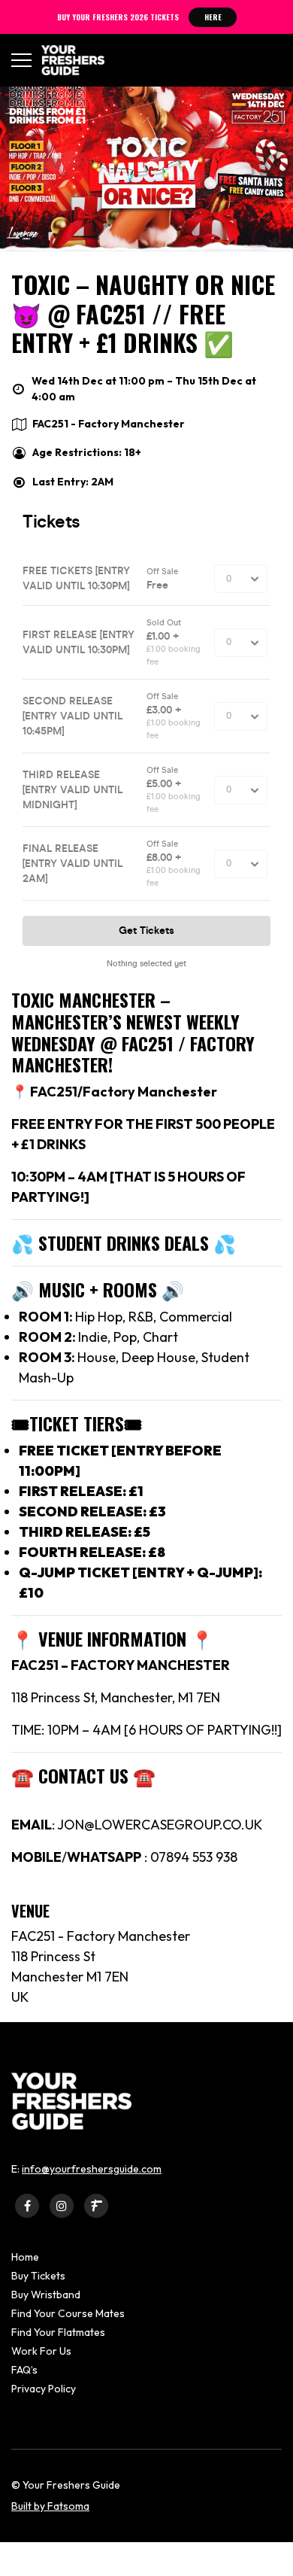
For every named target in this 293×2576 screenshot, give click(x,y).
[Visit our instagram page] (62, 2205)
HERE (213, 17)
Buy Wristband (46, 2295)
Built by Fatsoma (50, 2506)
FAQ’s (24, 2370)
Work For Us (41, 2351)
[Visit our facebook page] (27, 2205)
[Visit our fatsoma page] (96, 2205)
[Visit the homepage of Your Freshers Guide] (68, 60)
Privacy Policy (44, 2389)
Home (25, 2257)
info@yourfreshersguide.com (92, 2169)
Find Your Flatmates (58, 2332)
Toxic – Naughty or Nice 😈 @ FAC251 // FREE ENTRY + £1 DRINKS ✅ (143, 313)
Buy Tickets (38, 2276)
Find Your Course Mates (68, 2313)
